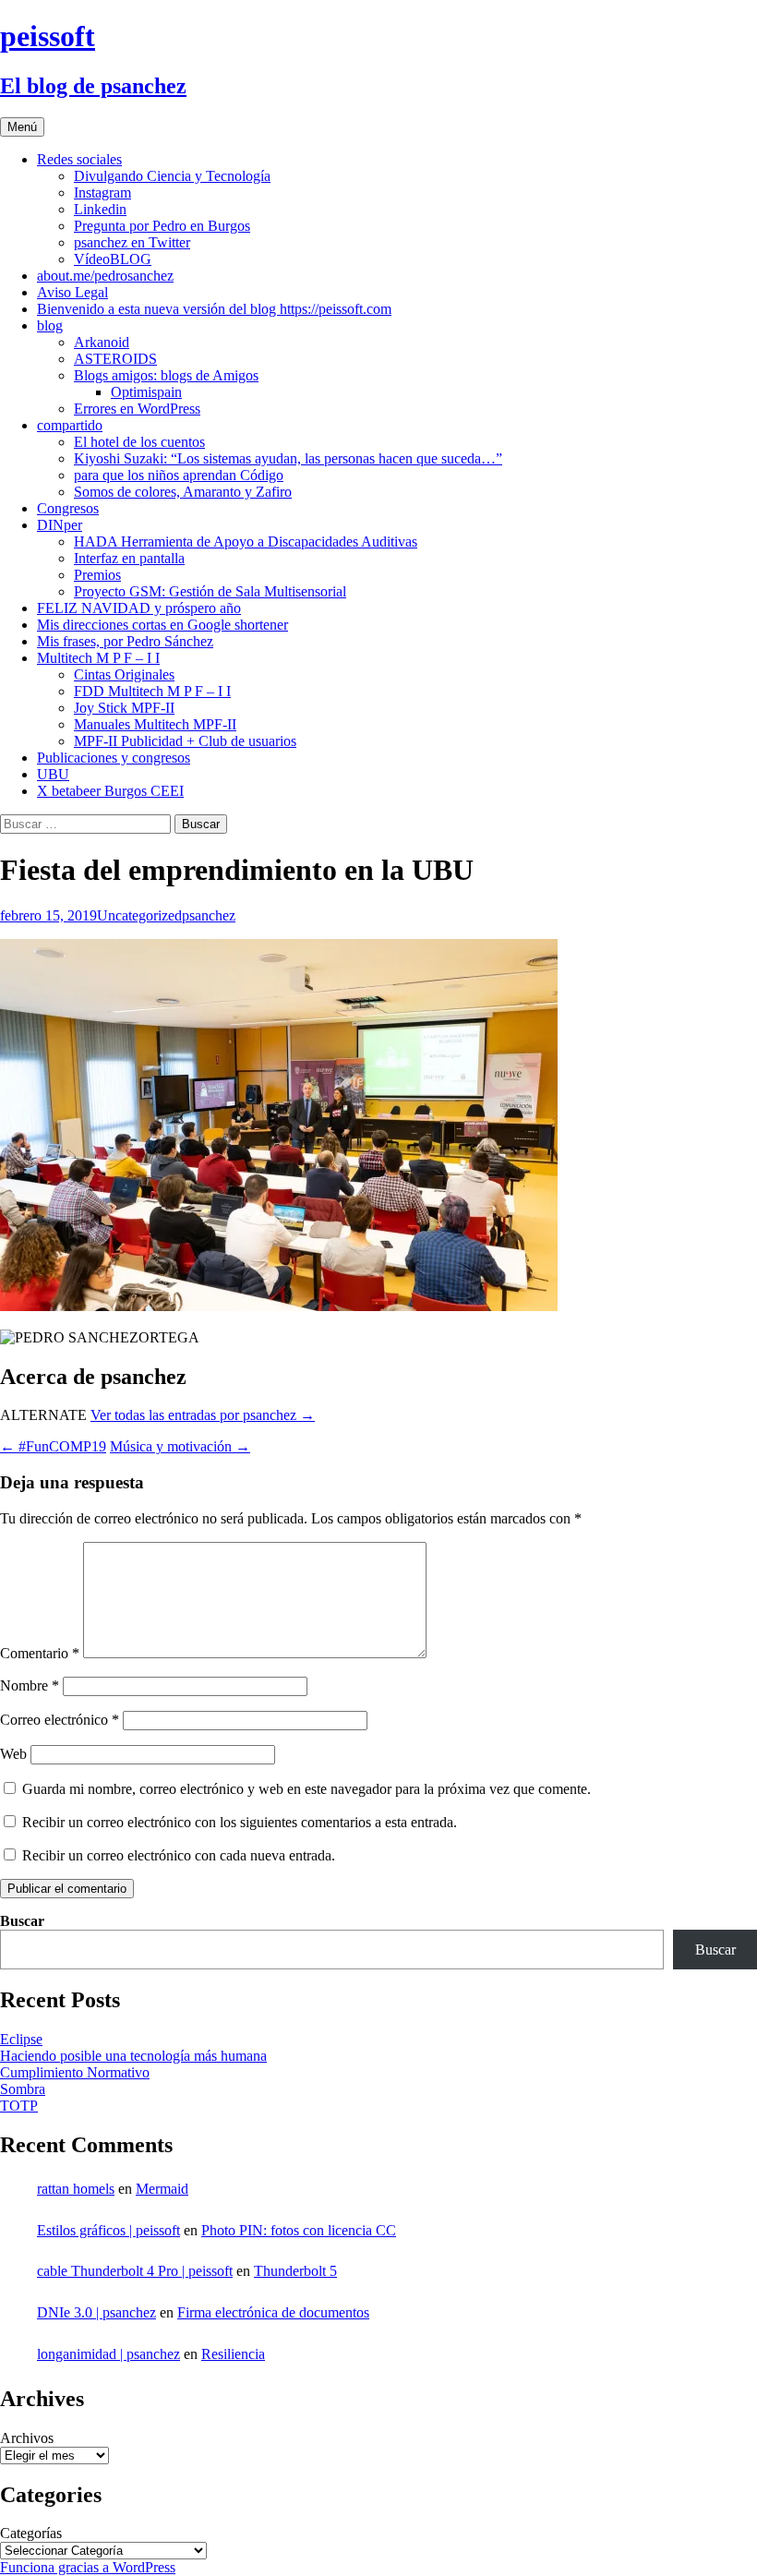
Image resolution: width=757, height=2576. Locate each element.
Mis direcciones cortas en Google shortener (162, 625)
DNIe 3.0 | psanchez (96, 2312)
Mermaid (162, 2189)
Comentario (40, 1653)
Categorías (31, 2533)
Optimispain (146, 392)
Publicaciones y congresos (114, 758)
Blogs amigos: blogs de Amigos (166, 375)
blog (50, 325)
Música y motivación (180, 1446)
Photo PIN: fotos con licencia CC (299, 2230)
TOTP (19, 2106)
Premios (97, 575)
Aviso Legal (72, 292)
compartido (70, 425)
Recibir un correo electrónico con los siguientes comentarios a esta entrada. (240, 1822)
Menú (22, 127)
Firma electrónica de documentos (273, 2312)
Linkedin (100, 209)
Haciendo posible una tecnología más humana (133, 2056)
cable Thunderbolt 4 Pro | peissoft (135, 2271)
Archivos (27, 2438)
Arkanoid (102, 342)
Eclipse (21, 2039)
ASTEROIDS (115, 359)
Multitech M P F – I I (98, 658)
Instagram (102, 193)
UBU (53, 774)
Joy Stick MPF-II (124, 708)
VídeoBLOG (113, 259)
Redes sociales (79, 159)
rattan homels (76, 2189)
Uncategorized (139, 915)
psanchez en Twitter (132, 242)
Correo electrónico (60, 1720)
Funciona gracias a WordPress (88, 2567)
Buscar (22, 1921)
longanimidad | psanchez (108, 2354)
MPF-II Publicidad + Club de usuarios (185, 741)
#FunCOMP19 (53, 1446)
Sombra (23, 2089)
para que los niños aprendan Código (179, 475)
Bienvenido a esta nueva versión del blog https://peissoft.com (214, 309)
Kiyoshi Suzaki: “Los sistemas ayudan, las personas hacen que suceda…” (288, 458)
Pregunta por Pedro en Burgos (162, 226)
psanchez (209, 915)
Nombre (30, 1685)
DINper (60, 525)
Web (13, 1754)
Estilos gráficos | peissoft (108, 2230)
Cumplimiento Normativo (75, 2072)
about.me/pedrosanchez (105, 276)
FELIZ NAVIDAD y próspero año (139, 608)
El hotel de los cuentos (139, 442)
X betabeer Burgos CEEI (110, 791)
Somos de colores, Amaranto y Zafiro (183, 492)
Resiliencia (233, 2354)
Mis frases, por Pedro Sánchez (125, 641)
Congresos (68, 508)
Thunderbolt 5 (295, 2271)
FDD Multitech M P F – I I (152, 691)
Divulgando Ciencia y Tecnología (172, 176)
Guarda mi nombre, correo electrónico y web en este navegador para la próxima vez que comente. (306, 1789)
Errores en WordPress (137, 409)
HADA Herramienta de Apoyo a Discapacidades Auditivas (246, 542)
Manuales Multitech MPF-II (155, 724)
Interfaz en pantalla (129, 558)
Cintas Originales (124, 674)
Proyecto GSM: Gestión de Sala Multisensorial (210, 591)
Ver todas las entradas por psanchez (203, 1415)
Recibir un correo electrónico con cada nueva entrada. (179, 1855)
